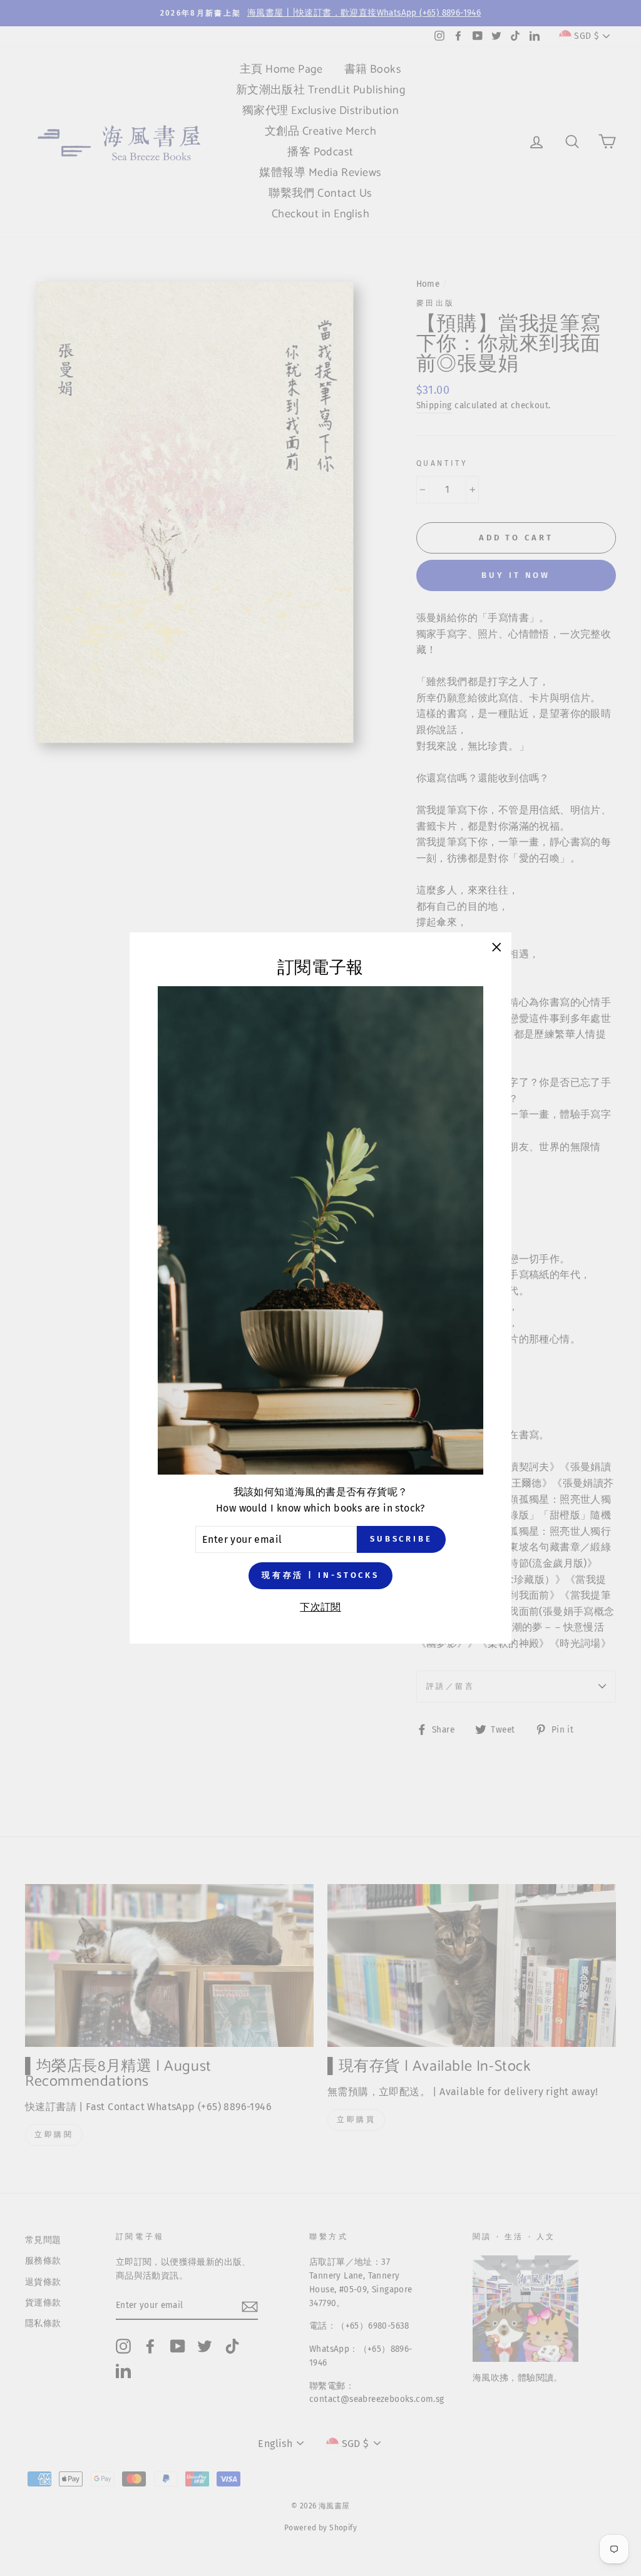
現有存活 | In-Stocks (320, 1575)
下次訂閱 (320, 1607)
